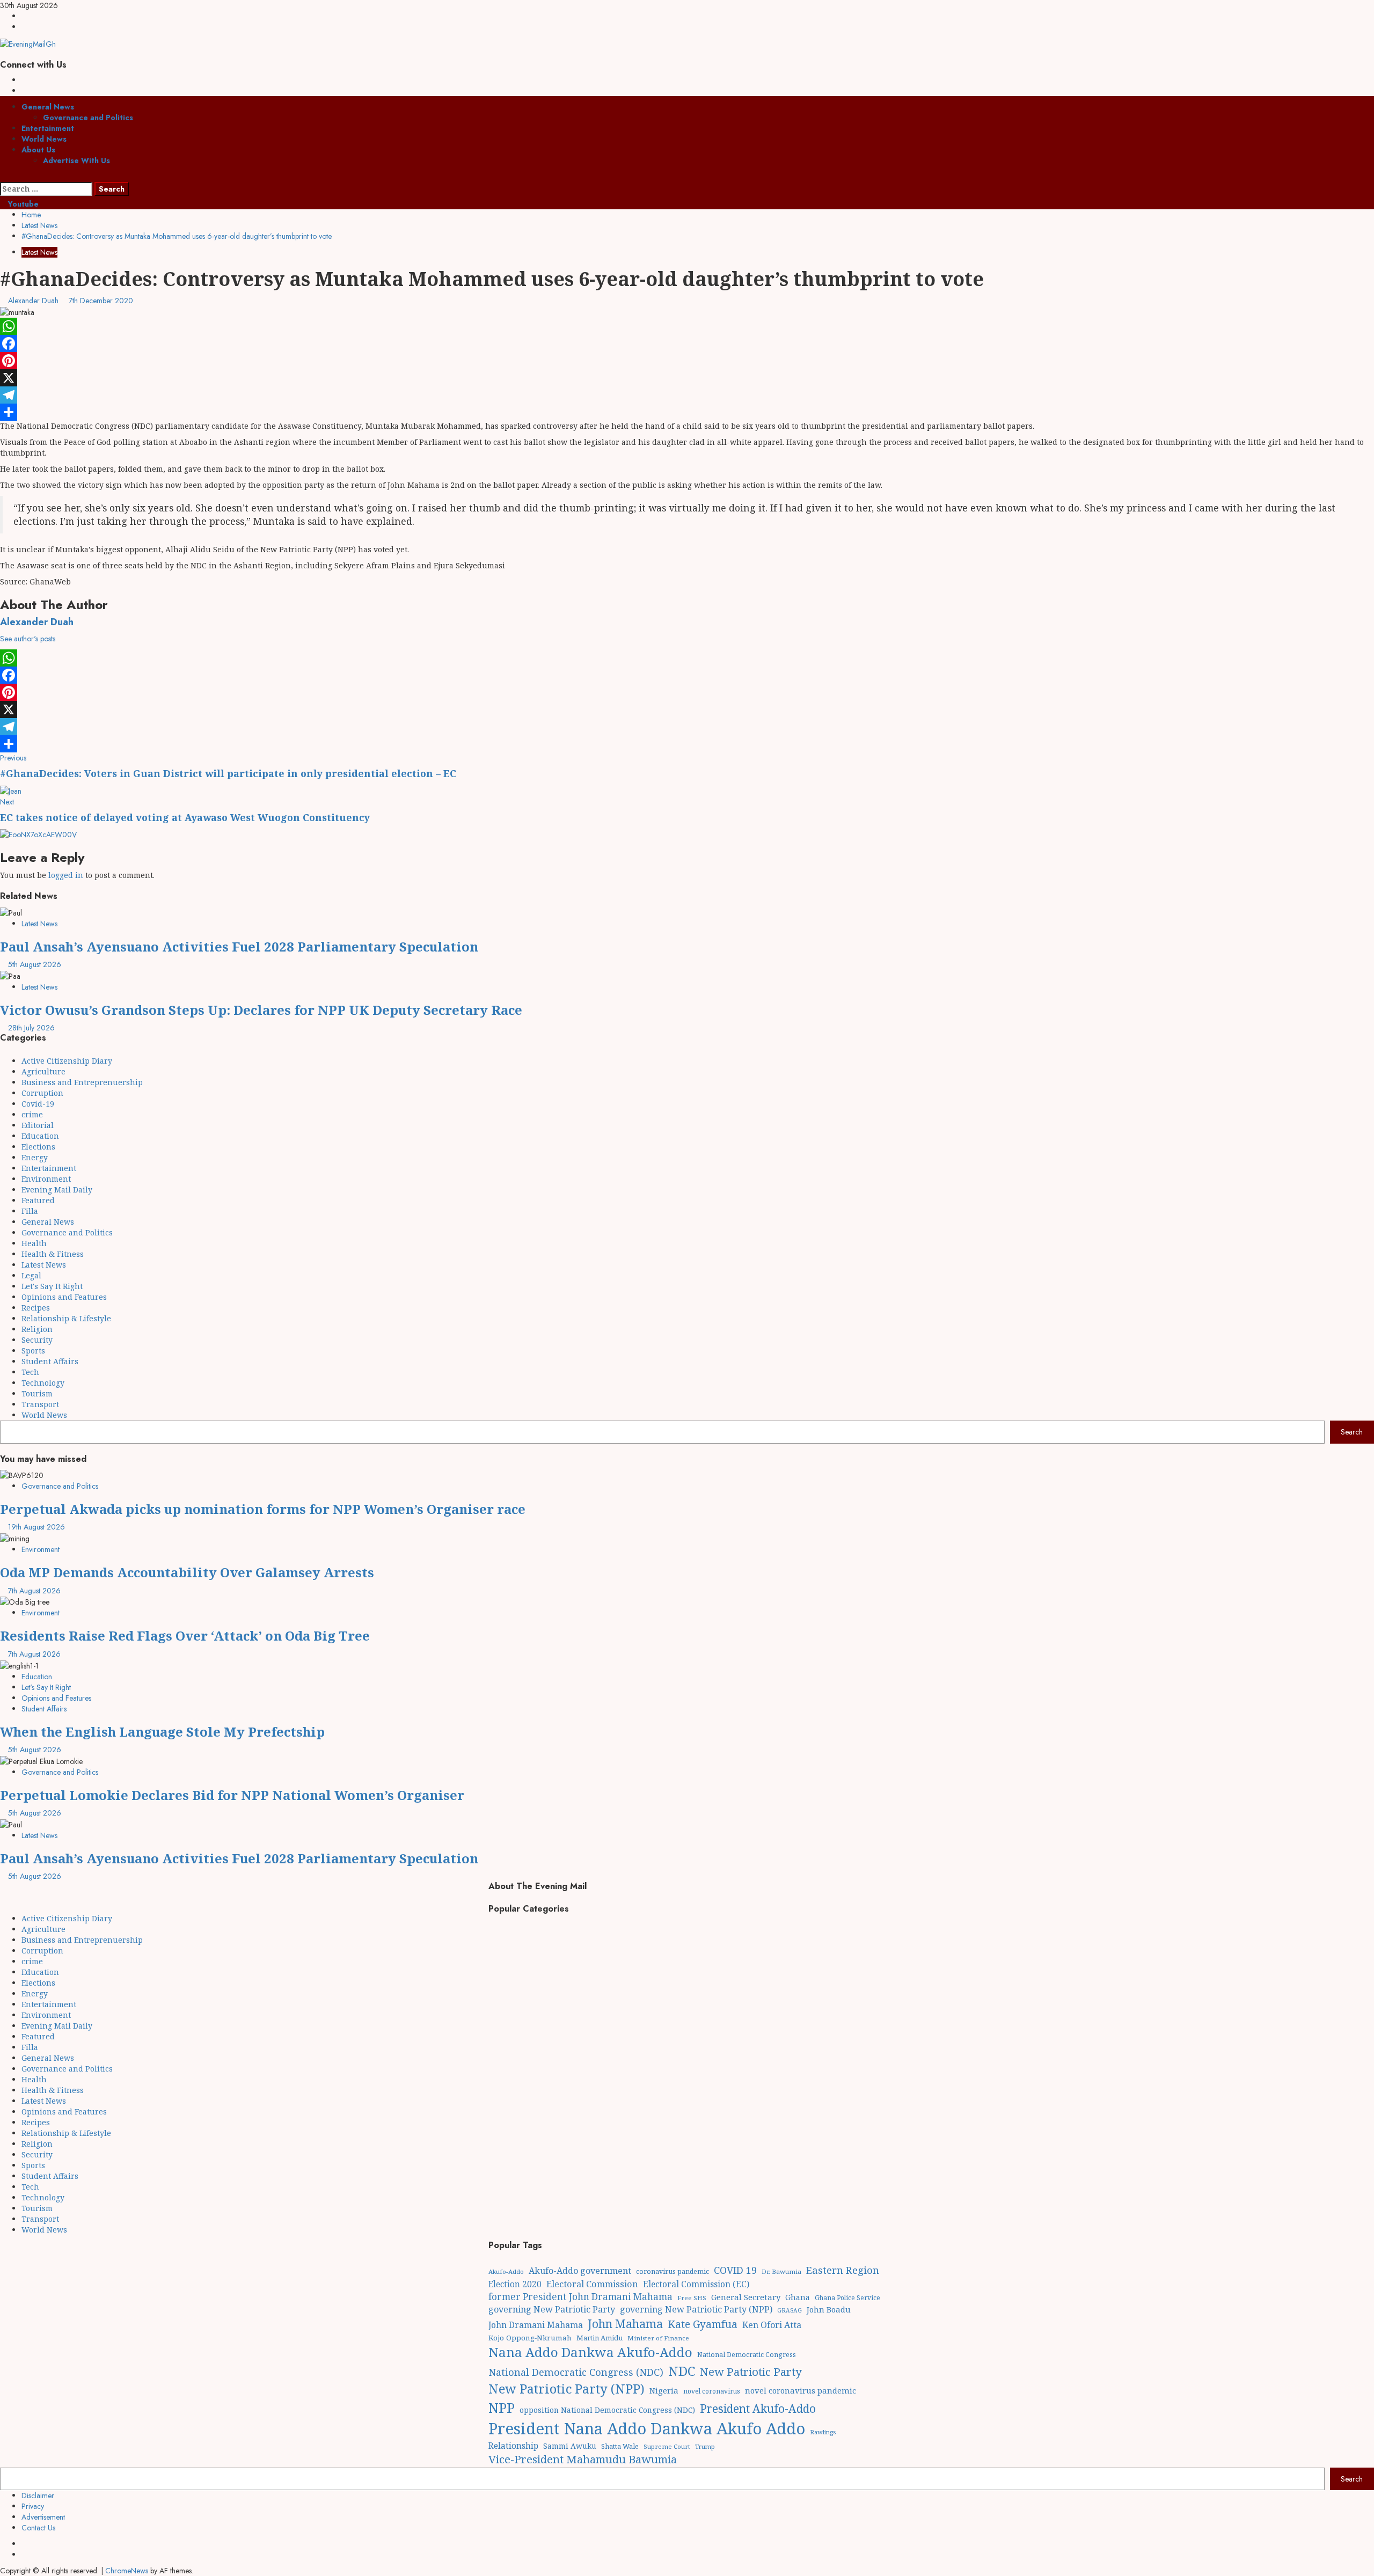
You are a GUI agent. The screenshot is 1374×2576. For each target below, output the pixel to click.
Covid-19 (38, 1104)
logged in (66, 875)
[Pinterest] (687, 361)
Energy (35, 1157)
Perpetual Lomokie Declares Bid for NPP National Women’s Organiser (232, 1795)
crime (32, 1114)
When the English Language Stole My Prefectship (162, 1732)
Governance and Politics (88, 118)
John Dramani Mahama (536, 2325)
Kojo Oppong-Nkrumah (530, 2338)
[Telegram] (687, 395)
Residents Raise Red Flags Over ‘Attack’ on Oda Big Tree (185, 1635)
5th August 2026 (35, 964)
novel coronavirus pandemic (801, 2390)
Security (37, 1340)
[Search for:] (46, 189)
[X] (687, 378)
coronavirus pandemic (673, 2271)
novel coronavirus (712, 2391)
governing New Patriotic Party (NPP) (696, 2309)
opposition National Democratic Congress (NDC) (607, 2410)
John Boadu (829, 2309)
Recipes (36, 1308)
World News (44, 139)
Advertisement (43, 2517)
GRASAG (790, 2310)
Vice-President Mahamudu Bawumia (583, 2459)
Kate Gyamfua (703, 2324)
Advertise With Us (76, 160)
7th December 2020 (101, 301)
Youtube (22, 204)
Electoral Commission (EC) (696, 2284)
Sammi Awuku (570, 2446)
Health (34, 1243)
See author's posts (28, 639)
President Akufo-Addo (758, 2409)
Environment (46, 1179)
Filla (30, 1211)
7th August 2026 (34, 1591)
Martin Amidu (600, 2338)
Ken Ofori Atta (772, 2325)
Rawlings (823, 2432)
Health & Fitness (53, 1254)
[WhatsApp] (687, 326)
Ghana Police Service (847, 2298)
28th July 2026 (31, 1028)
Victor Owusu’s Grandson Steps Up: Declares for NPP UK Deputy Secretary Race (261, 1010)
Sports (33, 1351)
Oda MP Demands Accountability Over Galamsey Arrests (187, 1572)
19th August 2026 (36, 1527)
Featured (38, 1200)
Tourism (37, 1393)
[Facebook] (687, 343)
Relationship (513, 2446)
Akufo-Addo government (580, 2271)
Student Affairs (50, 1361)
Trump (705, 2446)
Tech (30, 1372)
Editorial (38, 1125)
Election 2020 (515, 2284)
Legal (31, 1275)
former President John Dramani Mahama (580, 2297)
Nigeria (664, 2390)
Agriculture (43, 1071)
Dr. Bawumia (781, 2271)
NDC (682, 2371)
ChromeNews (127, 2571)
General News (48, 107)
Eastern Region (843, 2270)
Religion (37, 1329)
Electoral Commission (592, 2284)
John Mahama (625, 2323)
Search (1352, 1432)
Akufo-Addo (506, 2271)
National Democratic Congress (747, 2355)
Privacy (33, 2506)
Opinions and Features (64, 1297)
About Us (38, 150)
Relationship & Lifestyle (66, 1318)
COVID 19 (735, 2270)
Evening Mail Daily (57, 1190)
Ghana (798, 2297)
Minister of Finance (658, 2338)
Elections (38, 1147)
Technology (43, 1383)
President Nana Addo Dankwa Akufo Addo (647, 2428)
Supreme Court (667, 2446)
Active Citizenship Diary (67, 1061)
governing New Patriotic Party (552, 2309)
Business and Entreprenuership (82, 1082)
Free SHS (692, 2298)
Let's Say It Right (52, 1286)
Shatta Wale (620, 2446)
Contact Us (38, 2528)
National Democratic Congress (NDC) (576, 2372)
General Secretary (746, 2297)
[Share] (687, 412)
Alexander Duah (34, 301)
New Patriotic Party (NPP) (567, 2389)
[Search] (3, 177)
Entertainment (48, 128)
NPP (502, 2407)
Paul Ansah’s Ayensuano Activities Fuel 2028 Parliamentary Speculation (239, 946)
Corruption (42, 1093)
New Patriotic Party (751, 2372)
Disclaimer (38, 2495)
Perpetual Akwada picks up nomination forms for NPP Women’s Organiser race (263, 1509)
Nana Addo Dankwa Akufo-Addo (590, 2352)
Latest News (39, 252)
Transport (40, 1404)
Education (40, 1136)
